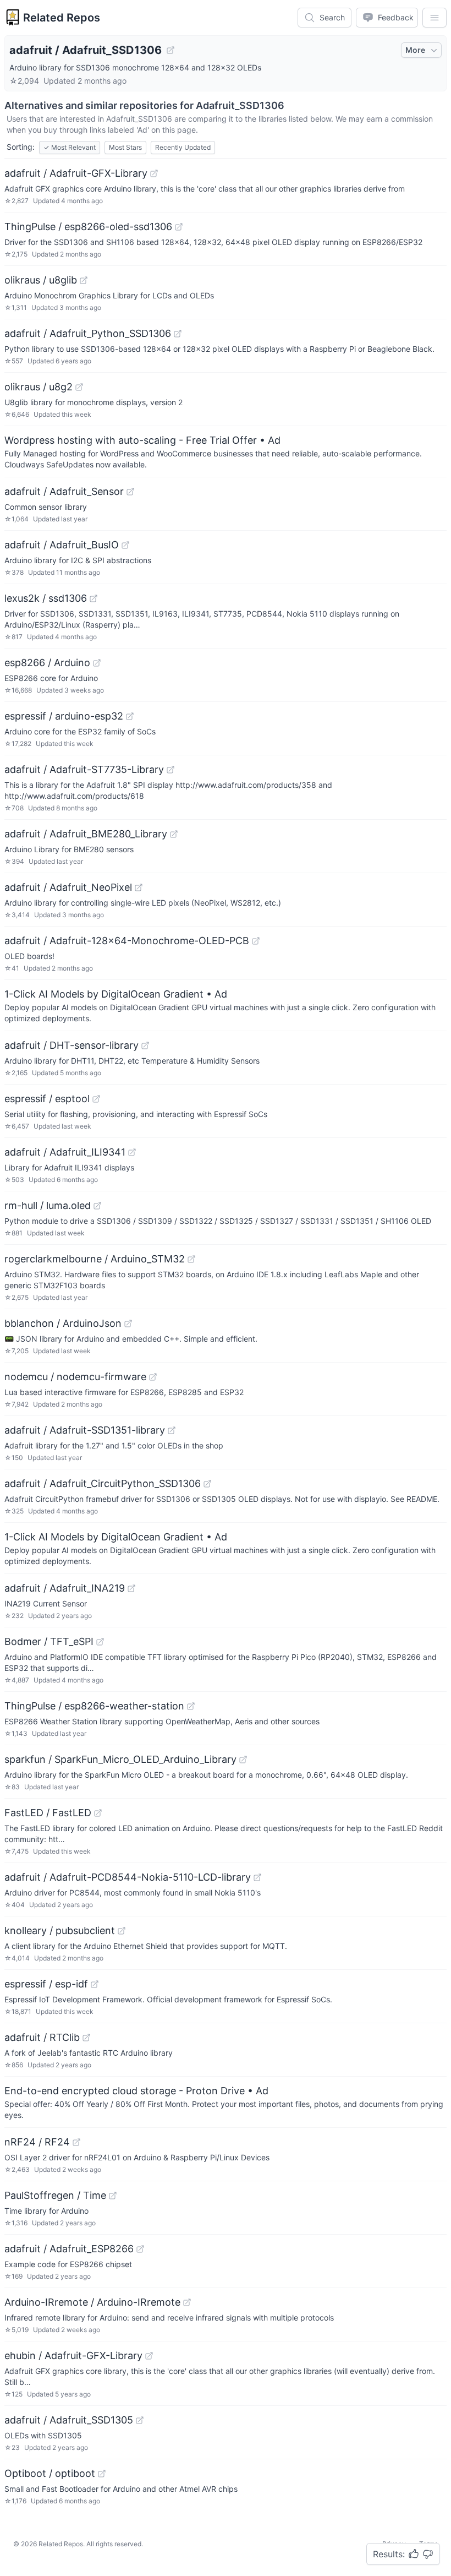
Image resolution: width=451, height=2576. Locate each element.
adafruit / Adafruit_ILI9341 (65, 1152)
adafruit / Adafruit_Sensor (64, 491)
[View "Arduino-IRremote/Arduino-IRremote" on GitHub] (187, 2302)
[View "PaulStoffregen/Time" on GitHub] (113, 2196)
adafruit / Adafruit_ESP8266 (69, 2249)
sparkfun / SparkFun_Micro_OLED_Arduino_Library (120, 1759)
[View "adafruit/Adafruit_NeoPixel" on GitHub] (139, 887)
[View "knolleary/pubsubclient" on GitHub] (122, 1931)
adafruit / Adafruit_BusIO (62, 545)
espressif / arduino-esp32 (64, 716)
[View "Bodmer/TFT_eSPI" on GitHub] (100, 1642)
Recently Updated (183, 147)
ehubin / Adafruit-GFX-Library (73, 2356)
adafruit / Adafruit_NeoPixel (68, 887)
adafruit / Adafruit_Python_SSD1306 (88, 333)
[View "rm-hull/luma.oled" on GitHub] (97, 1206)
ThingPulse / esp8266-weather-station (94, 1706)
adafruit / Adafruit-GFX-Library (76, 173)
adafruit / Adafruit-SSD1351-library (85, 1430)
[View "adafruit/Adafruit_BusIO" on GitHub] (125, 545)
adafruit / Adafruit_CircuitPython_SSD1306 (103, 1483)
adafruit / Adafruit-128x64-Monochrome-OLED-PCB (127, 941)
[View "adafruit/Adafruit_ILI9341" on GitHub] (132, 1152)
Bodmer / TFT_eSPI (49, 1641)
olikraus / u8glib (41, 280)
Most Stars (125, 147)
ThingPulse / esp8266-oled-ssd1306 (88, 227)
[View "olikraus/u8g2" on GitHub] (79, 387)
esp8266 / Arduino (47, 663)
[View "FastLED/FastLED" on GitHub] (98, 1813)
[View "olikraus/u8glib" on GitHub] (84, 280)
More (415, 50)
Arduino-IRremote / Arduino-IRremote (92, 2302)
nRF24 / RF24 (37, 2142)
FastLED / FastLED (48, 1813)
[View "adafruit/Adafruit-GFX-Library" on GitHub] (154, 173)
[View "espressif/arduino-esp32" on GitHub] (130, 716)
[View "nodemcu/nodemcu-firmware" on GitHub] (153, 1377)
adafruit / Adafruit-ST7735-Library (84, 769)
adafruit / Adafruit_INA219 (65, 1588)
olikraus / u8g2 (38, 387)
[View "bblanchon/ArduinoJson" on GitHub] (128, 1324)
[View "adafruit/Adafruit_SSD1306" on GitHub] (170, 50)
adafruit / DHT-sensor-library (71, 1045)
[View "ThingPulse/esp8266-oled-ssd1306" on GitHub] (179, 227)
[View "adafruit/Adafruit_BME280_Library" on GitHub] (174, 834)
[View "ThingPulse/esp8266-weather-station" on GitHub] (191, 1706)
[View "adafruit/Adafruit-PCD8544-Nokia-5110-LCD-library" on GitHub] (257, 1877)
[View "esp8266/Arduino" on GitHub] (97, 663)
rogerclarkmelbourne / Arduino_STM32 (95, 1259)
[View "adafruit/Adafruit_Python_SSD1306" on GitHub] (178, 334)
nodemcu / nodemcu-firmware (75, 1377)
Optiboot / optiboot (50, 2473)
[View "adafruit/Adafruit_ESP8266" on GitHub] (140, 2249)
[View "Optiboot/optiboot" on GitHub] (102, 2474)
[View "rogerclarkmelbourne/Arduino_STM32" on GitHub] (191, 1259)
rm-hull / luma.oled (48, 1205)
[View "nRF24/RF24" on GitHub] (76, 2142)
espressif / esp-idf (46, 1984)
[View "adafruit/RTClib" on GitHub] (86, 2038)
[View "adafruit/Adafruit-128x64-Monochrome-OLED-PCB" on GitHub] (256, 941)
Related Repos (62, 18)
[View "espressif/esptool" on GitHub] (96, 1099)
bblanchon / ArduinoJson (63, 1323)
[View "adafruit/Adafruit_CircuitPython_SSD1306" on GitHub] (207, 1484)
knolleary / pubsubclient (60, 1930)
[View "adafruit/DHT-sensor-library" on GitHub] (145, 1045)
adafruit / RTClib (42, 2037)
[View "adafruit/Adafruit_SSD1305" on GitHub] (140, 2420)
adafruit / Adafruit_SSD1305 (69, 2420)
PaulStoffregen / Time (55, 2195)
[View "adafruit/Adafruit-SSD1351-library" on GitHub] (172, 1430)
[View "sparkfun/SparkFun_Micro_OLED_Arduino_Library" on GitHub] (243, 1760)
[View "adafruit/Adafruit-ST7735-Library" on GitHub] (170, 770)
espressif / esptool (47, 1099)
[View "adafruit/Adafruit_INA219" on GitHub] (131, 1588)
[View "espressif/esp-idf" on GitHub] (95, 1984)
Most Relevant (70, 147)
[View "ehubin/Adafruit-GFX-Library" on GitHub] (149, 2356)
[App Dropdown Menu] (435, 18)
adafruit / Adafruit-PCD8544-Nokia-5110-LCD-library (128, 1877)
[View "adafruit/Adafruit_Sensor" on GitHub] (130, 492)
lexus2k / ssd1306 (46, 598)
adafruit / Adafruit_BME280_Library (86, 834)
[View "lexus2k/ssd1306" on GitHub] (94, 598)
